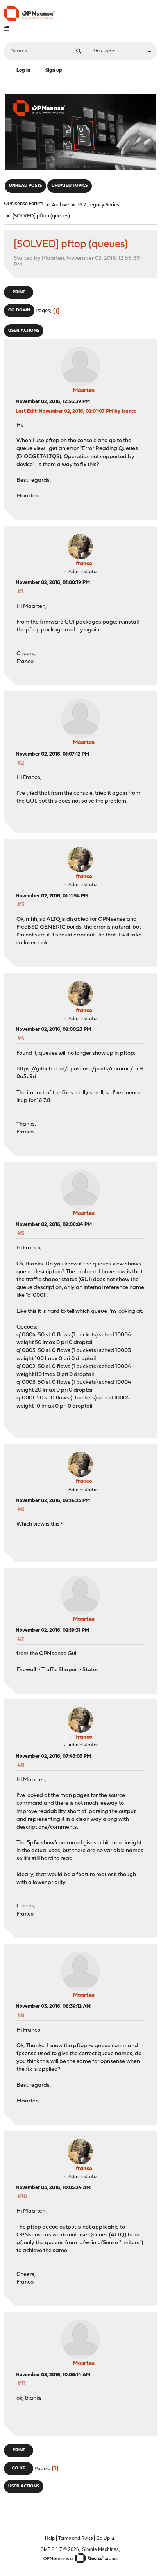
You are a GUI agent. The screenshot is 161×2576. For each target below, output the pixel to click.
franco (84, 564)
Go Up (19, 2468)
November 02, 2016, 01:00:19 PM (53, 583)
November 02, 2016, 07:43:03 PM (53, 1756)
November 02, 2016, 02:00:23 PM (53, 1029)
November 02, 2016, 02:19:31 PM (52, 1630)
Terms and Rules (75, 2538)
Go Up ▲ (106, 2538)
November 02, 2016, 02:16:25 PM (53, 1501)
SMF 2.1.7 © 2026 (60, 2549)
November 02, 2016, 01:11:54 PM (52, 896)
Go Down (19, 310)
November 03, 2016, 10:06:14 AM (53, 2375)
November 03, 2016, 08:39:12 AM (53, 2006)
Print (19, 292)
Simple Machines (100, 2549)
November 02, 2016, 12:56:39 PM (53, 402)
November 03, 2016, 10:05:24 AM (53, 2188)
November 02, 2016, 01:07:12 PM (52, 754)
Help (50, 2538)
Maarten (84, 391)
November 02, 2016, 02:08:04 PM (54, 1225)
